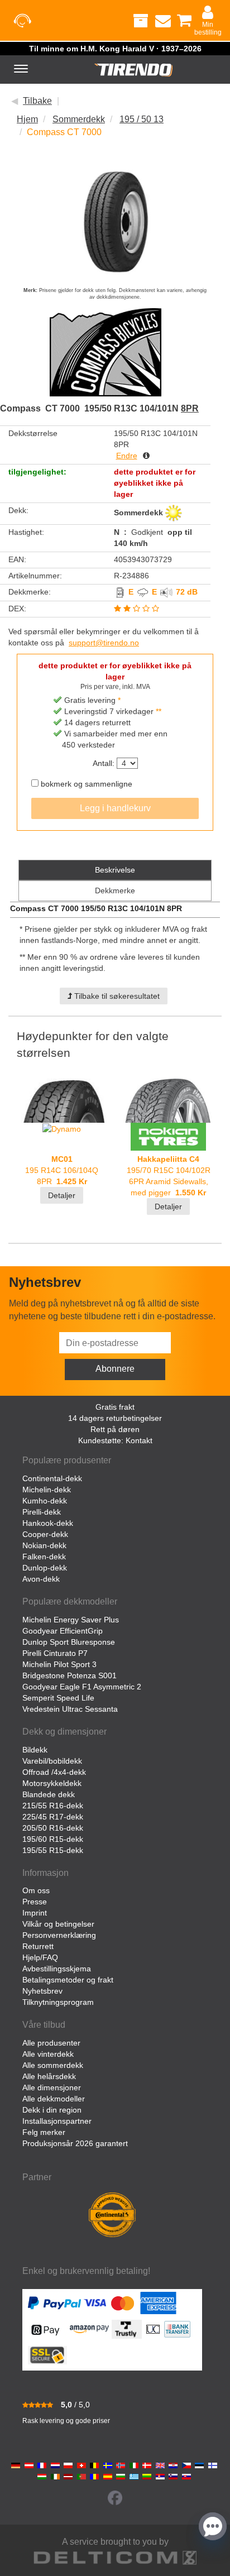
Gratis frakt (115, 1407)
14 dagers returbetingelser (115, 1418)
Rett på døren (115, 1429)
